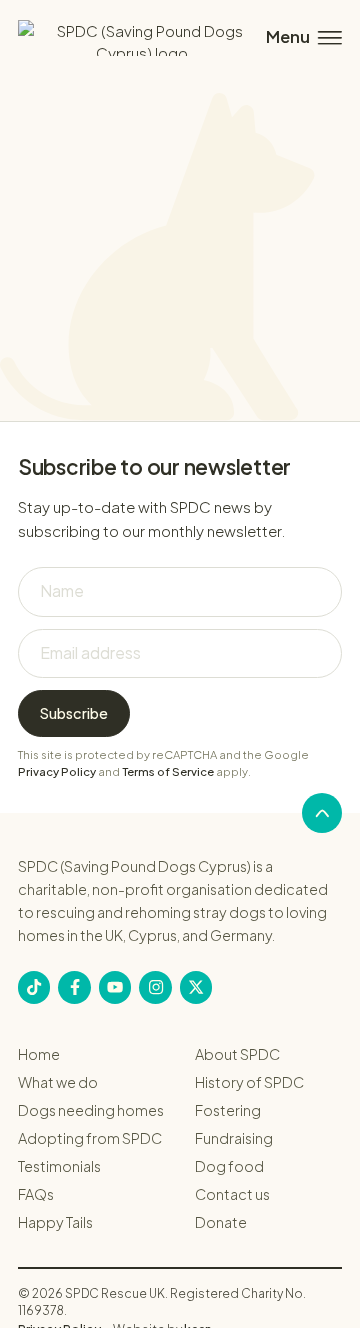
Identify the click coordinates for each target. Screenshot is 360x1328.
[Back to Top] (322, 813)
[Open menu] (301, 38)
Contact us (232, 1194)
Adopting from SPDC (90, 1138)
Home (39, 1054)
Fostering (228, 1110)
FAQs (36, 1194)
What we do (58, 1082)
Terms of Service (168, 771)
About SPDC (237, 1054)
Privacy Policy (57, 771)
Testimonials (59, 1166)
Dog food (229, 1166)
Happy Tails (55, 1222)
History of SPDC (249, 1082)
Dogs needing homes (91, 1110)
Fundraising (234, 1138)
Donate (221, 1222)
